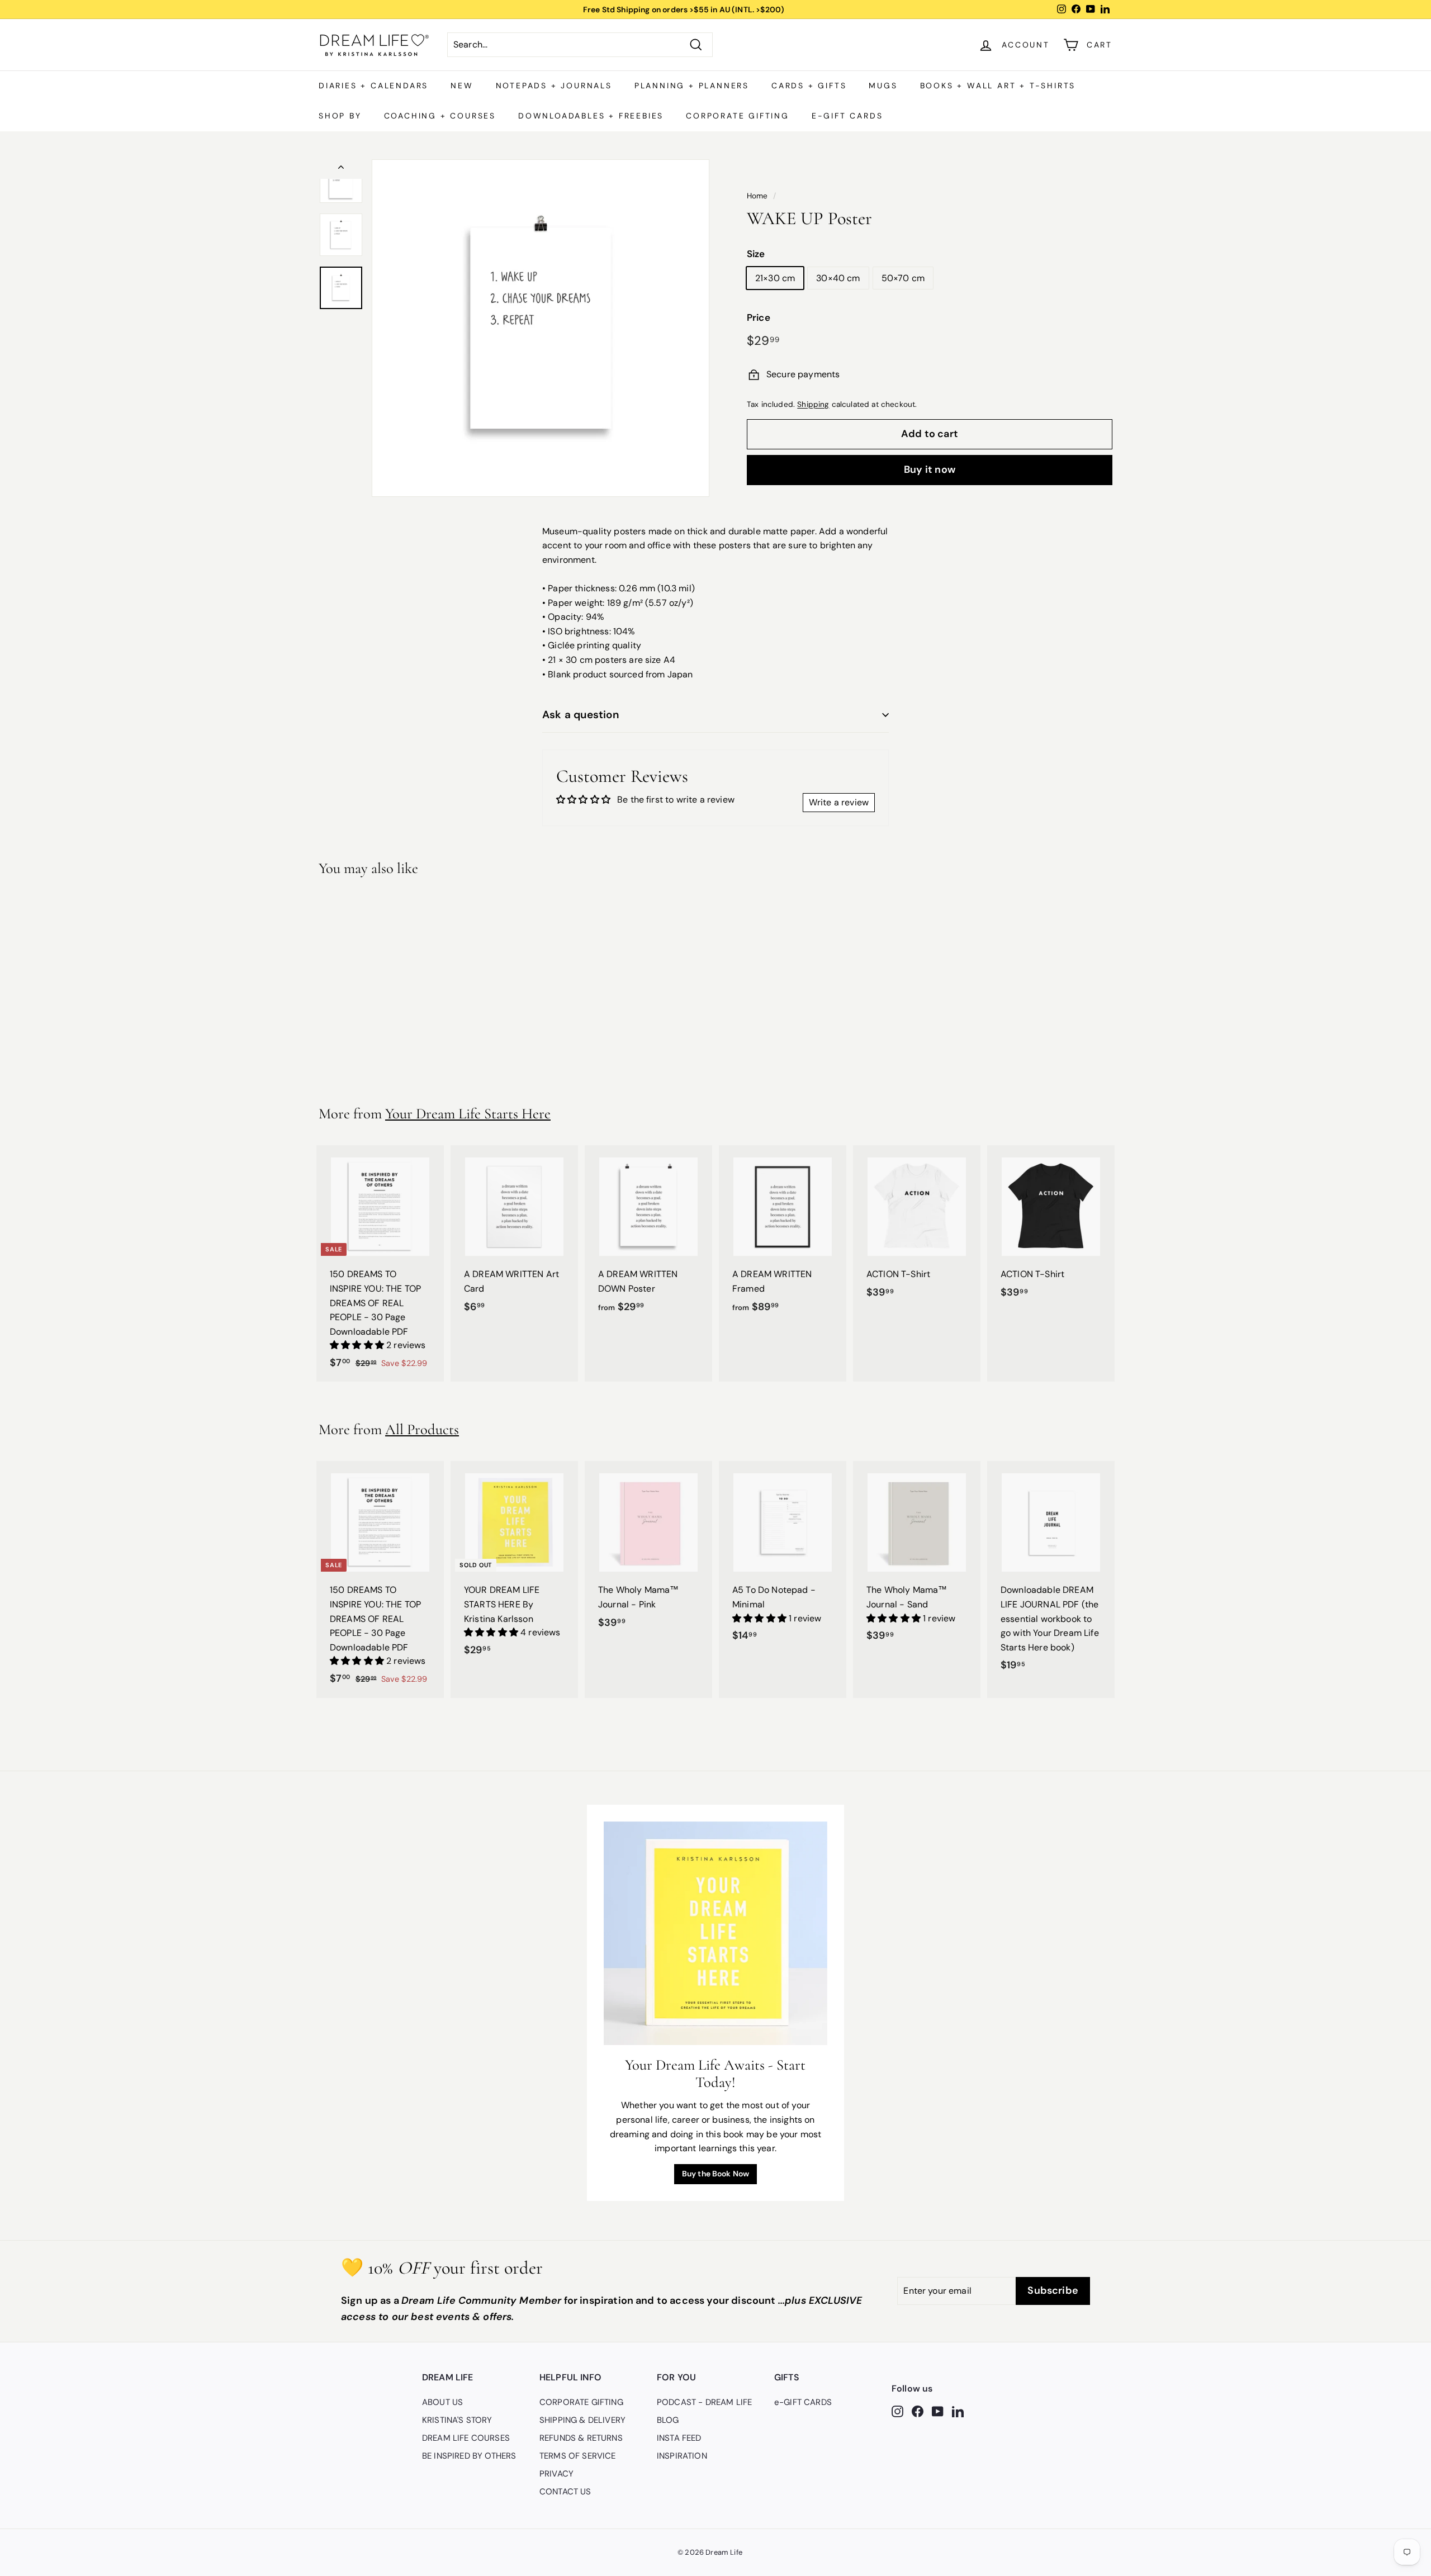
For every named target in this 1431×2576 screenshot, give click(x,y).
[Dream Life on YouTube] (938, 2411)
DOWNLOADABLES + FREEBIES (591, 116)
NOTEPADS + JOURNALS (554, 86)
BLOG (668, 2420)
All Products (422, 1429)
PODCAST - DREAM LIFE (704, 2402)
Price (759, 317)
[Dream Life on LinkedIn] (958, 2411)
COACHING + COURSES (440, 116)
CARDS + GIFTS (809, 86)
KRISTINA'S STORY (457, 2420)
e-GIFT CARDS (847, 116)
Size (756, 254)
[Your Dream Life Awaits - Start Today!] (715, 1933)
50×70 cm (903, 278)
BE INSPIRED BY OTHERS (469, 2456)
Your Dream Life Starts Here (468, 1114)
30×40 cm (838, 278)
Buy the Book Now (716, 2174)
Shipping (813, 404)
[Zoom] (541, 328)
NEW (462, 86)
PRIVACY (556, 2474)
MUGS (883, 86)
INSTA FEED (679, 2438)
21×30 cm (775, 278)
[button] (358, 1345)
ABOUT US (442, 2402)
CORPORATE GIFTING (738, 116)
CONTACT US (565, 2492)
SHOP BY (340, 116)
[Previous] (341, 169)
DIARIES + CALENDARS (373, 86)
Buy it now (930, 469)
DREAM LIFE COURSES (466, 2438)
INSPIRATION (682, 2456)
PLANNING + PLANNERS (692, 86)
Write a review (839, 802)
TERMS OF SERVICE (578, 2456)
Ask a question (581, 715)
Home (757, 196)
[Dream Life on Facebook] (918, 2411)
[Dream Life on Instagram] (897, 2411)
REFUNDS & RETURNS (581, 2438)
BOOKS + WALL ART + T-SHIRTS (998, 86)
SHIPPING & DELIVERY (582, 2420)
